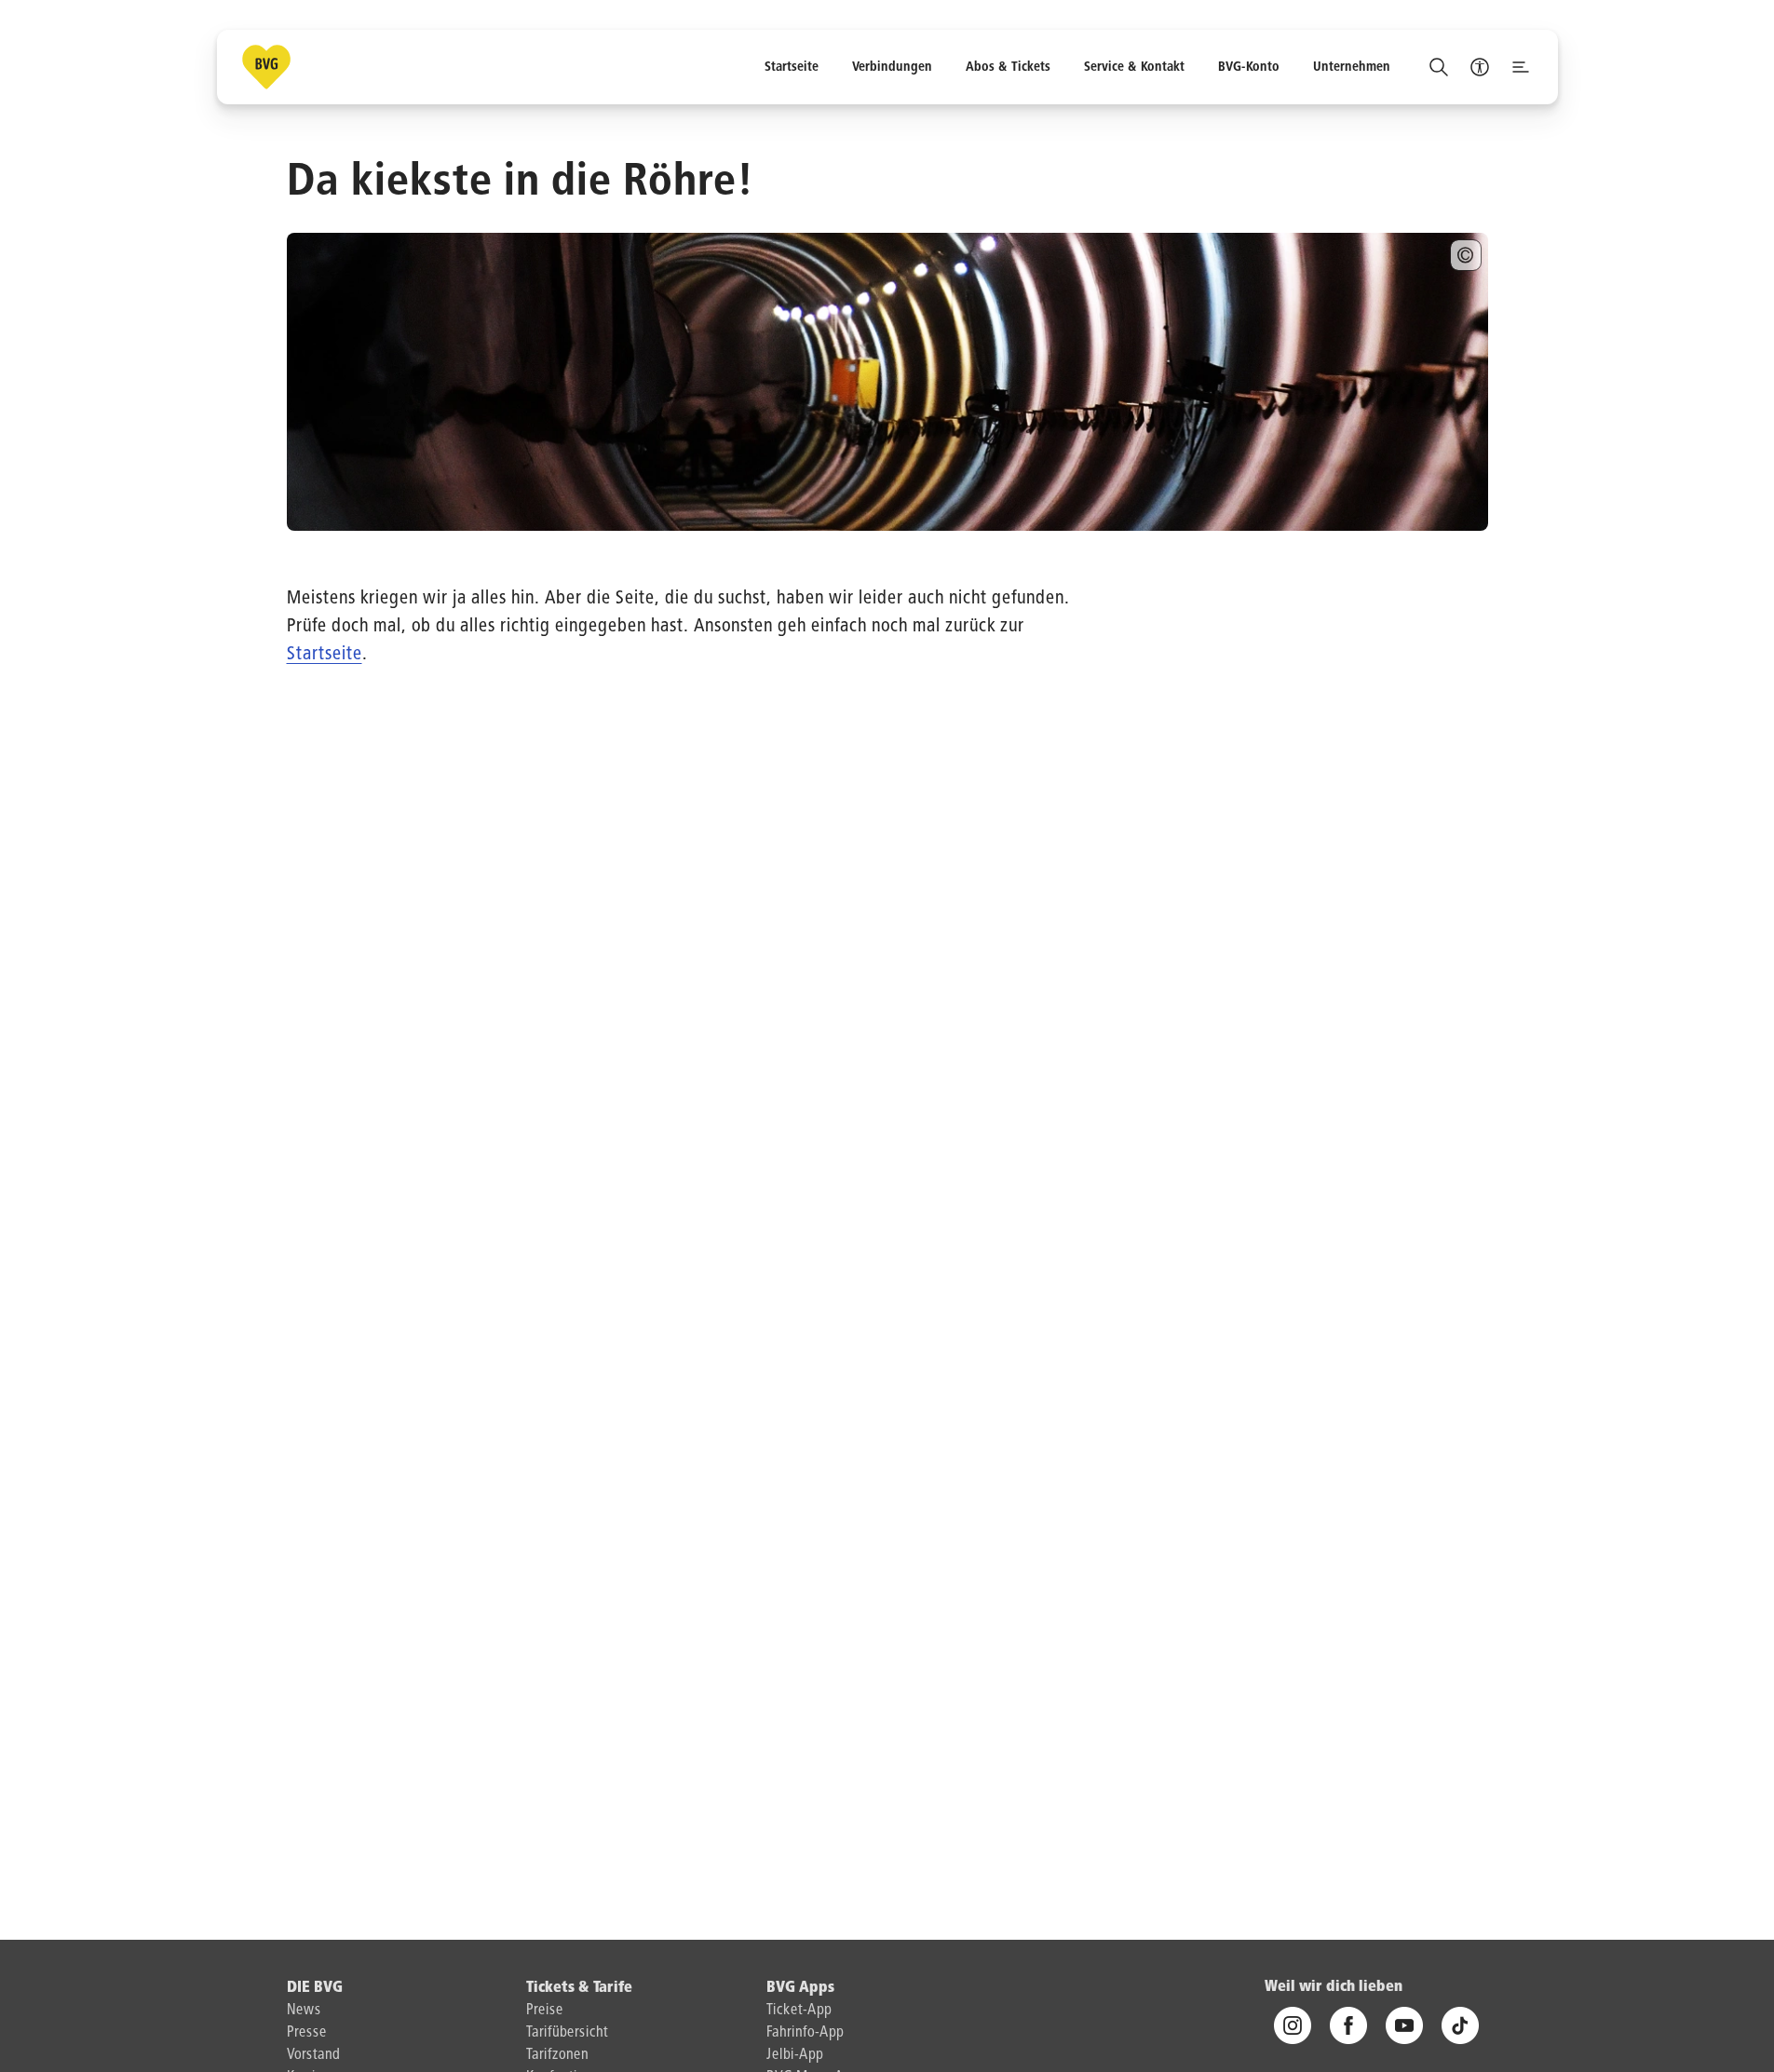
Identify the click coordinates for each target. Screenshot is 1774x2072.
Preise (545, 2011)
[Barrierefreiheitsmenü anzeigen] (1480, 67)
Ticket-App (799, 2011)
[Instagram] (1293, 2026)
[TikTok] (1460, 2026)
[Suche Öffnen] (1439, 67)
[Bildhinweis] (1466, 255)
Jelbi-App (795, 2055)
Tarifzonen (557, 2055)
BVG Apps (800, 1988)
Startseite (325, 654)
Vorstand (313, 2055)
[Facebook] (1348, 2026)
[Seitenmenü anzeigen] (1521, 67)
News (304, 2011)
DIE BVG (315, 1988)
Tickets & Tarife (579, 1988)
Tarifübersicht (567, 2033)
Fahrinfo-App (805, 2033)
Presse (307, 2033)
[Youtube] (1404, 2026)
